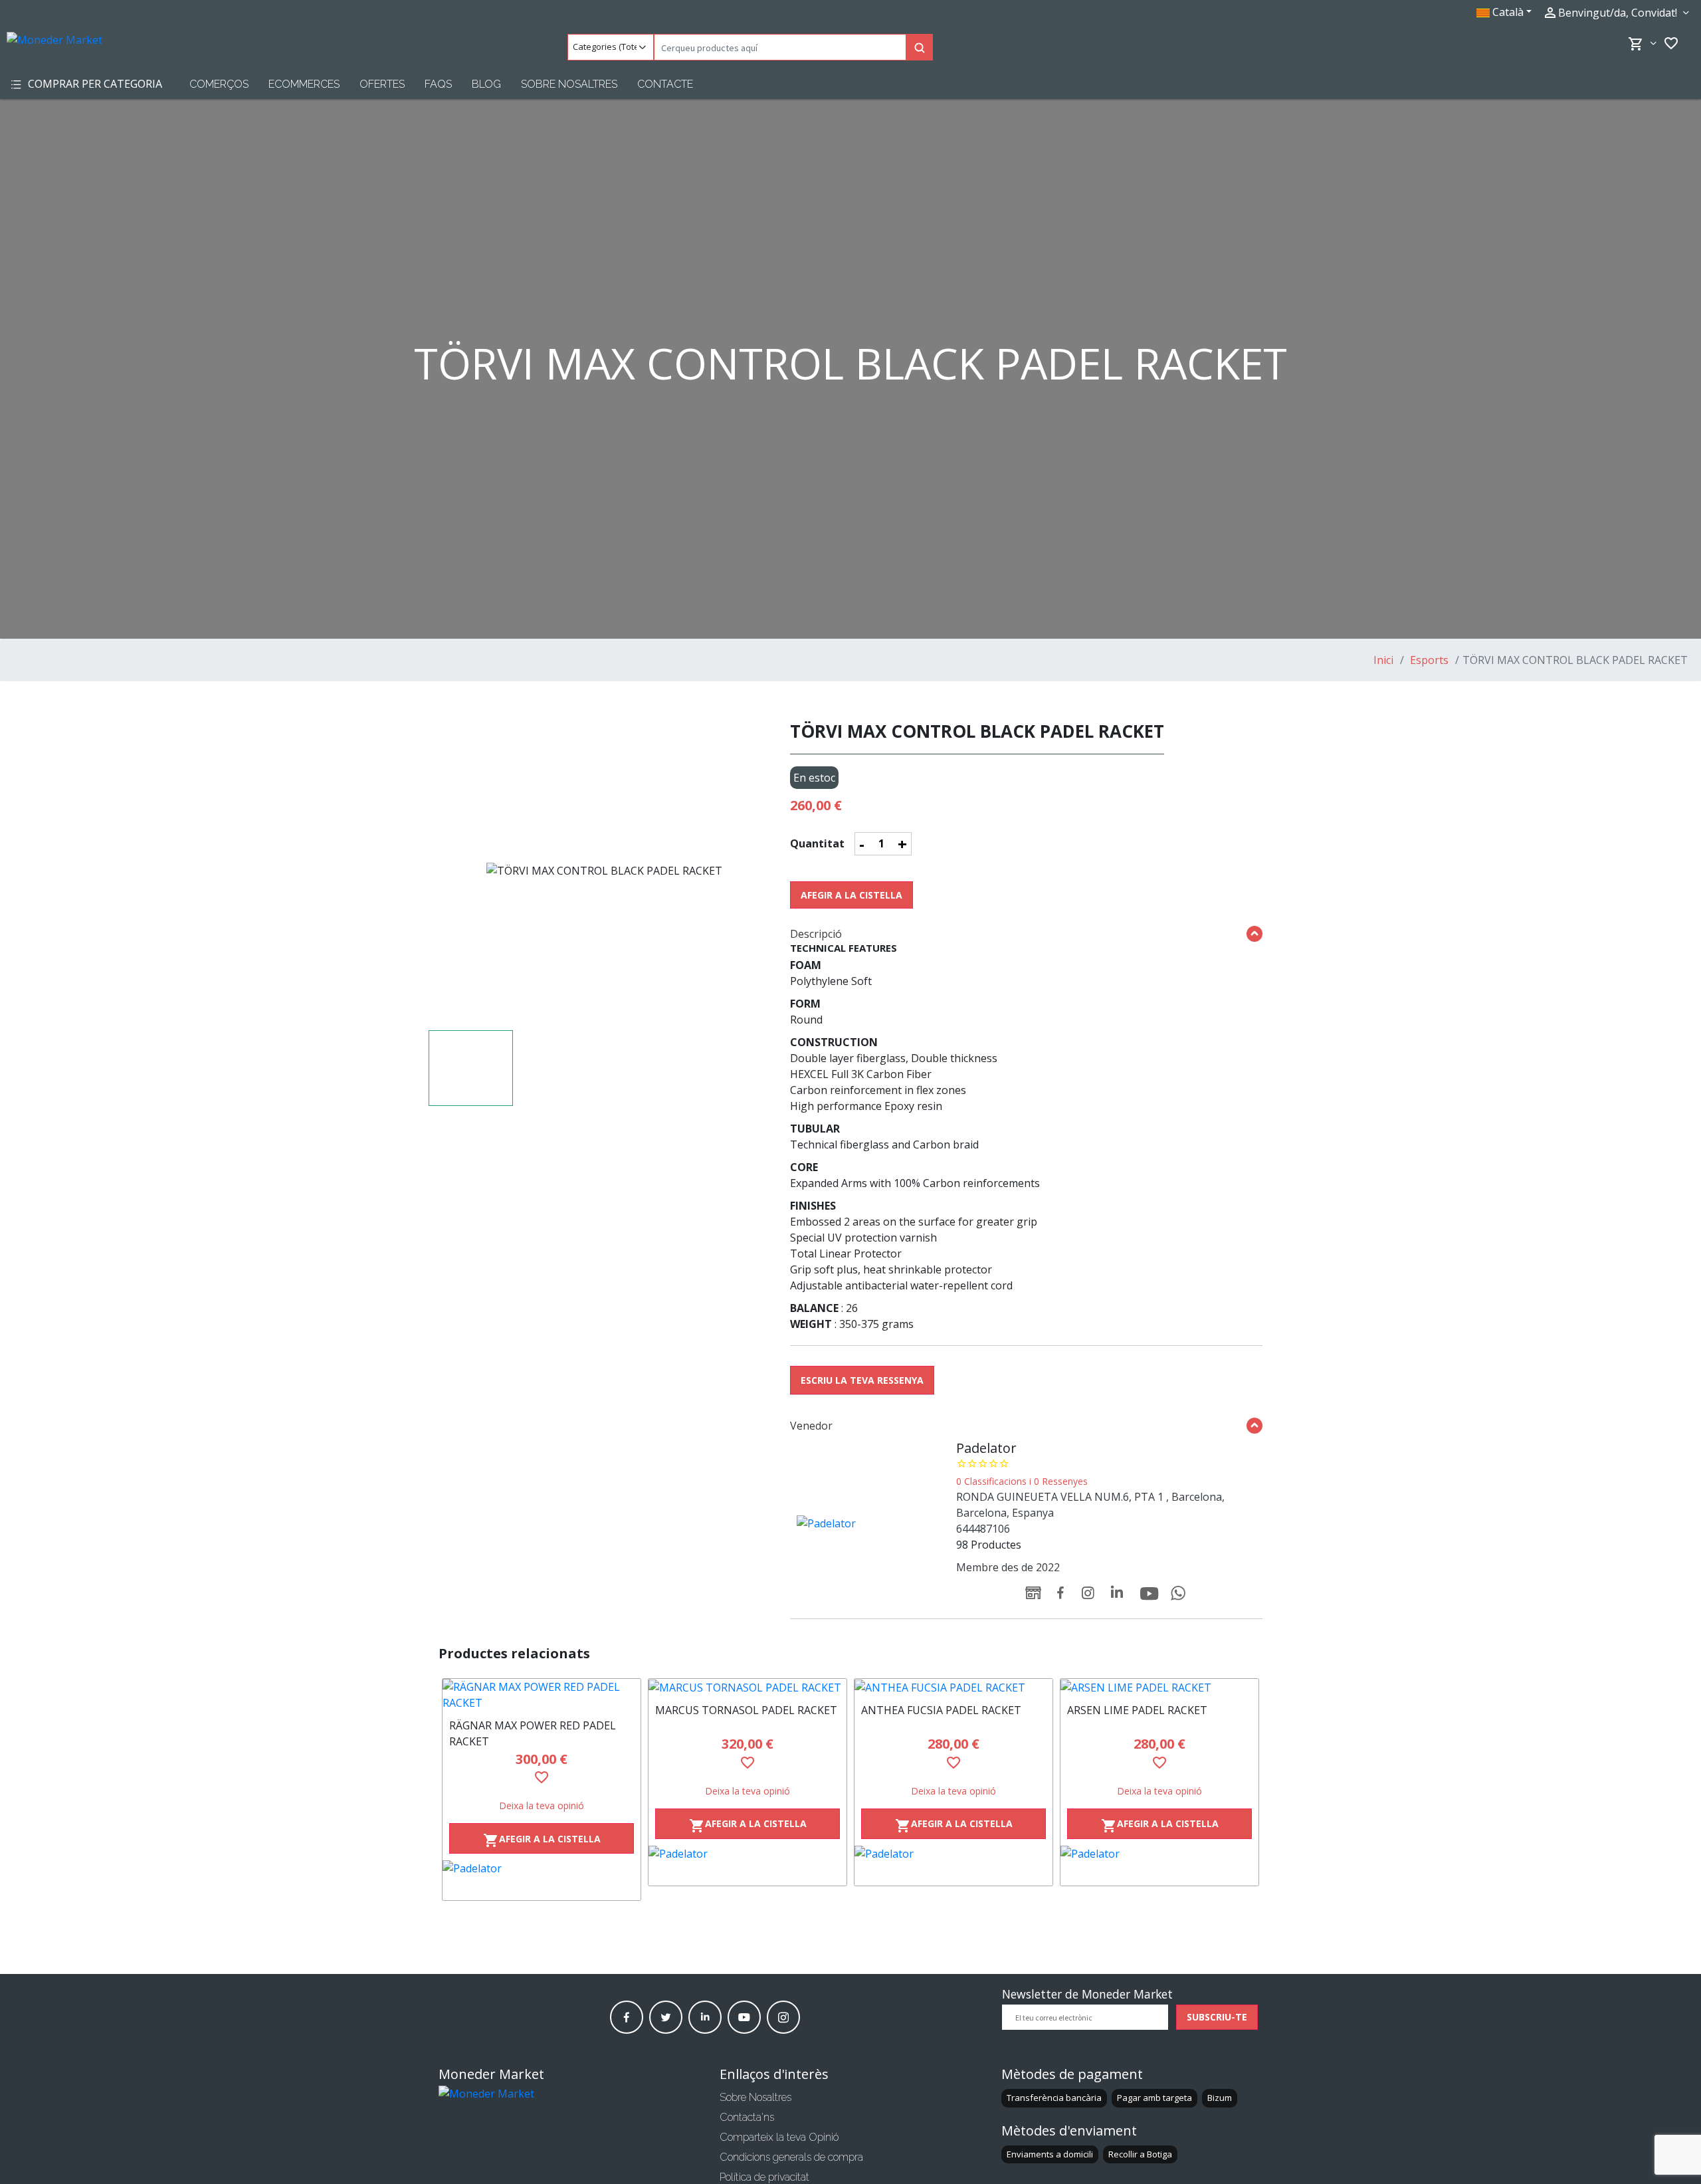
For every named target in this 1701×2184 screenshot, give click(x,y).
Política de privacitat (764, 2177)
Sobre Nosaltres (569, 84)
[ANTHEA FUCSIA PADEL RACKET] (953, 1688)
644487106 (983, 1529)
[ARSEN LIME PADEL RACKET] (1159, 1688)
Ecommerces (304, 84)
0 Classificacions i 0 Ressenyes (1022, 1481)
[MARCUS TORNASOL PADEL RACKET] (748, 1688)
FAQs (438, 84)
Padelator (986, 1448)
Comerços (219, 84)
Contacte (665, 84)
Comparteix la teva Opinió (779, 2137)
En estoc (814, 778)
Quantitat (817, 843)
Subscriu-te (1217, 2017)
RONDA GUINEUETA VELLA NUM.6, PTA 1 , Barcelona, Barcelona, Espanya (1090, 1505)
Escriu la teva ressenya (862, 1380)
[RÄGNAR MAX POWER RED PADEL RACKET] (542, 1695)
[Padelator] (542, 1880)
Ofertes (382, 84)
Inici (1383, 660)
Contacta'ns (747, 2117)
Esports (1428, 660)
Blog (486, 84)
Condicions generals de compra (791, 2157)
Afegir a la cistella (851, 895)
